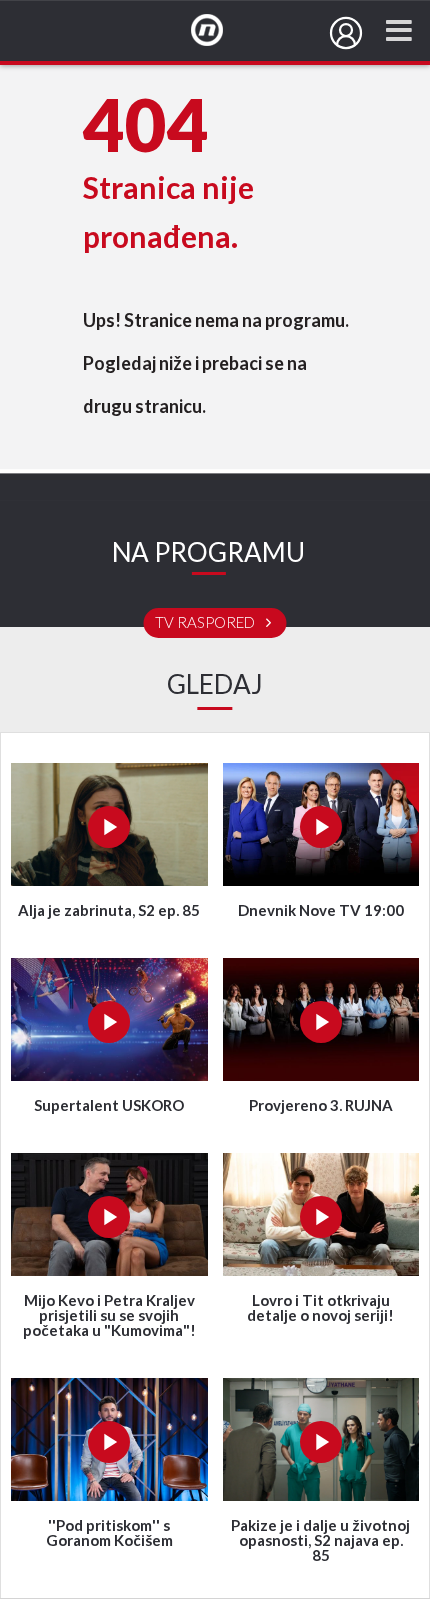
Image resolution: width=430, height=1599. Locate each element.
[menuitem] (346, 33)
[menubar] (346, 33)
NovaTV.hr (220, 31)
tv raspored (206, 623)
